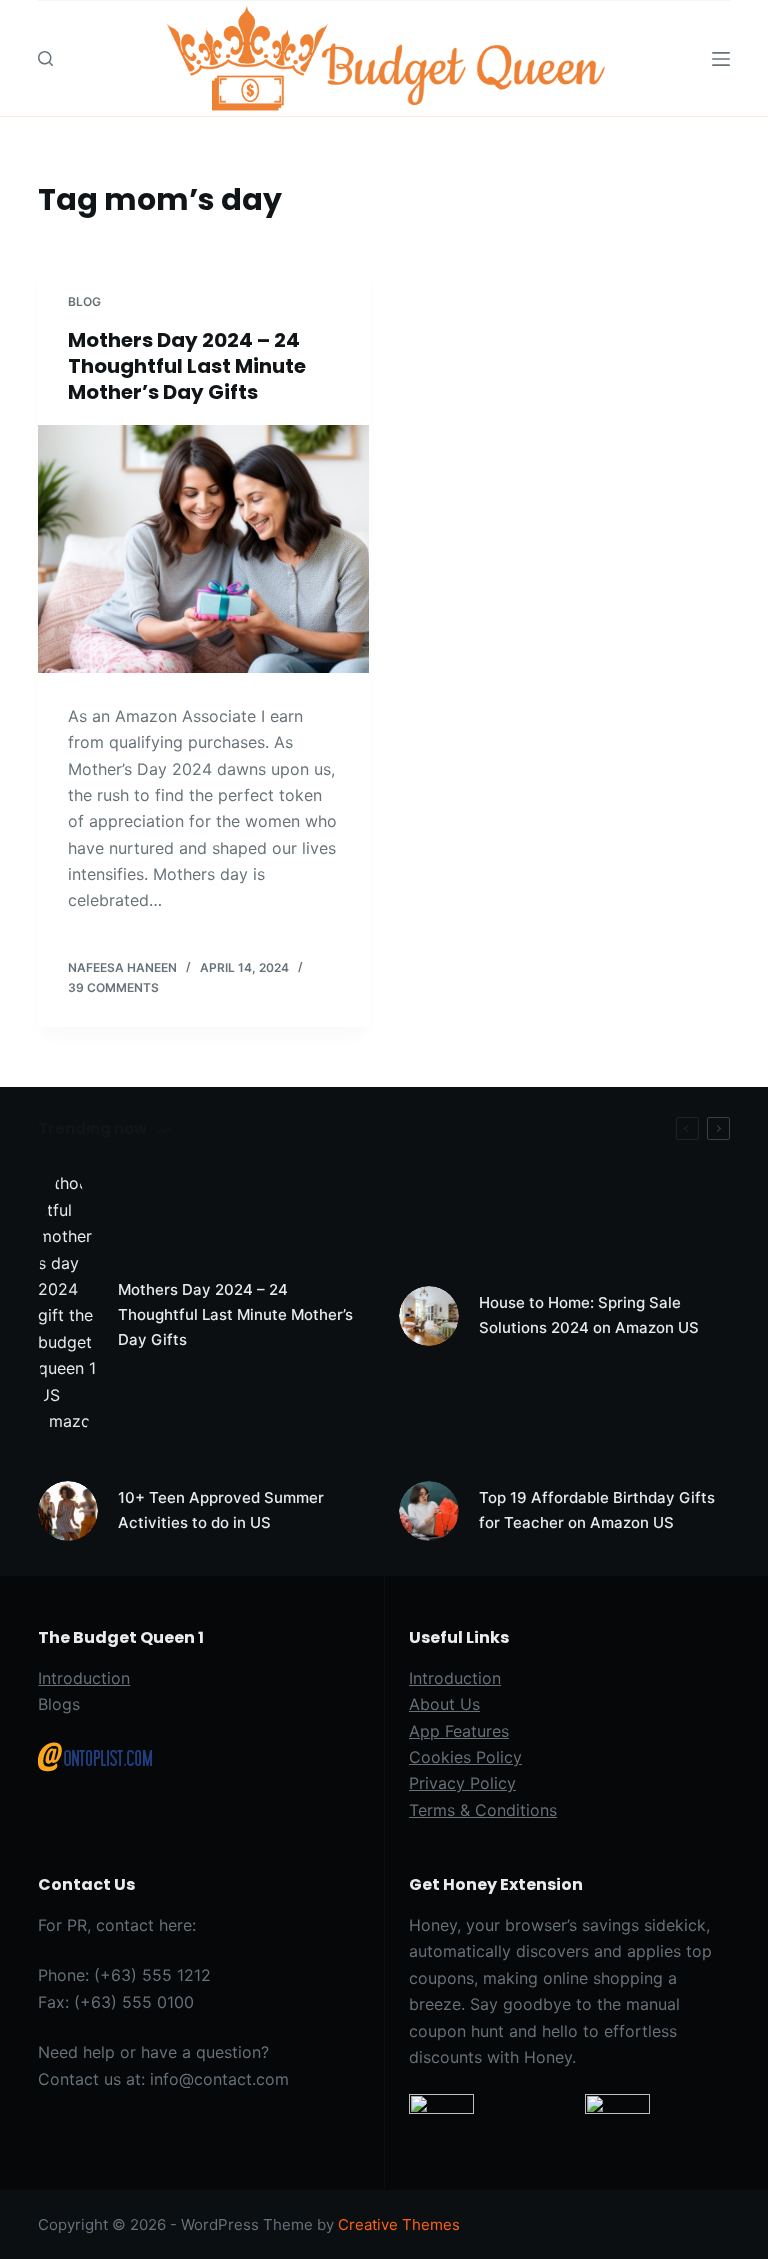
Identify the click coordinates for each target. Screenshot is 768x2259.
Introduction (84, 1678)
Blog (84, 301)
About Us (444, 1704)
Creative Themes (399, 2224)
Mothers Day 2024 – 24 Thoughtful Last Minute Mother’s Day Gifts (187, 366)
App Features (459, 1731)
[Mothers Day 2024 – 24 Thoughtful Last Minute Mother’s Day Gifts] (203, 549)
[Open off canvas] (721, 59)
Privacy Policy (462, 1783)
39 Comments (113, 987)
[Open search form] (45, 58)
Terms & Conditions (483, 1810)
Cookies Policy (465, 1757)
